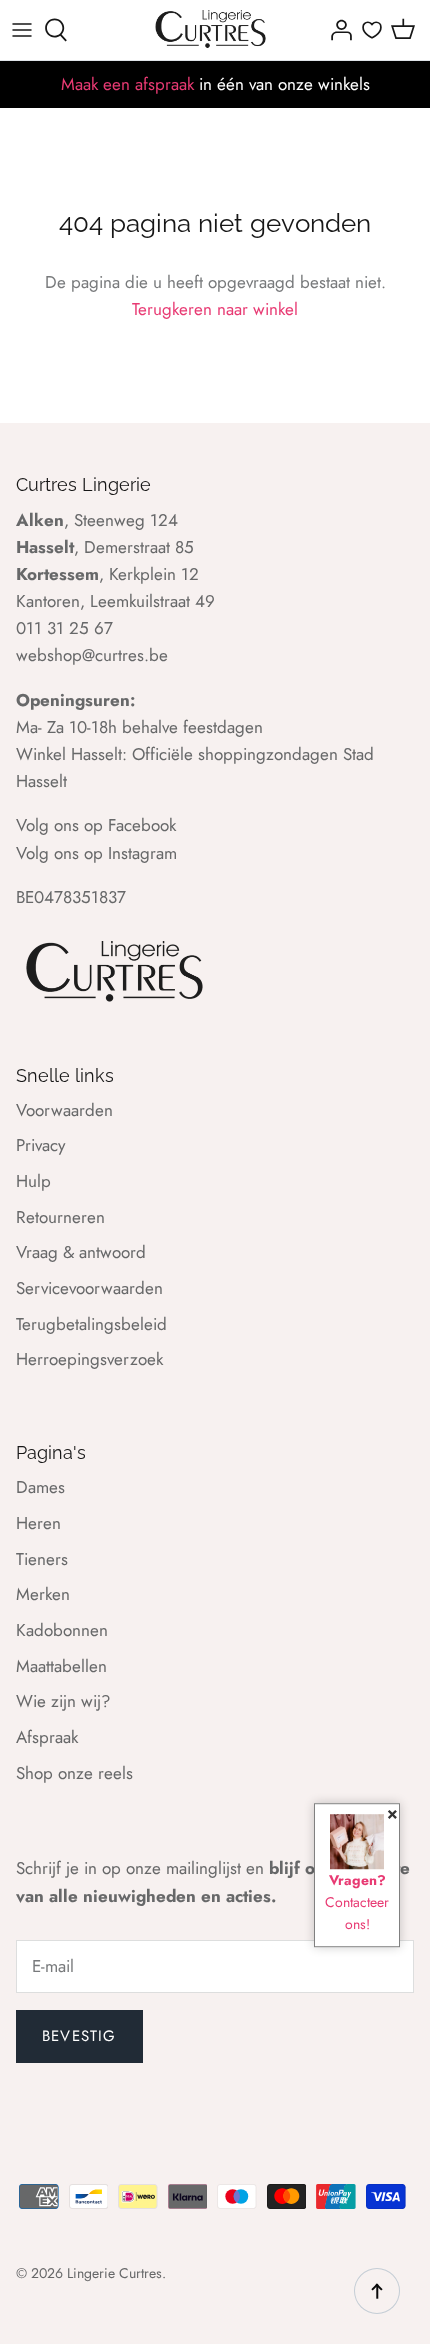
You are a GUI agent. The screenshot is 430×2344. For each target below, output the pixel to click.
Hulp (33, 1181)
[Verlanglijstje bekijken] (372, 30)
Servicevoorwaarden (89, 1288)
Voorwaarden (64, 1110)
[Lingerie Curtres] (211, 30)
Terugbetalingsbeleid (91, 1324)
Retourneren (60, 1217)
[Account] (336, 30)
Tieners (42, 1559)
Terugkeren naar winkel (215, 309)
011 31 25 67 (64, 628)
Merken (43, 1594)
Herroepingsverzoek (89, 1359)
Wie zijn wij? (63, 1701)
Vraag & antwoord (81, 1252)
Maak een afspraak (127, 84)
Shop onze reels (74, 1773)
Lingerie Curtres (114, 2273)
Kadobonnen (62, 1630)
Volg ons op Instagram (96, 853)
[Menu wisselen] (22, 30)
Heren (38, 1523)
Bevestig (79, 2036)
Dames (40, 1487)
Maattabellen (61, 1666)
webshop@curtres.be (92, 655)
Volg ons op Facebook (96, 825)
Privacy (40, 1145)
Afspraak (47, 1737)
